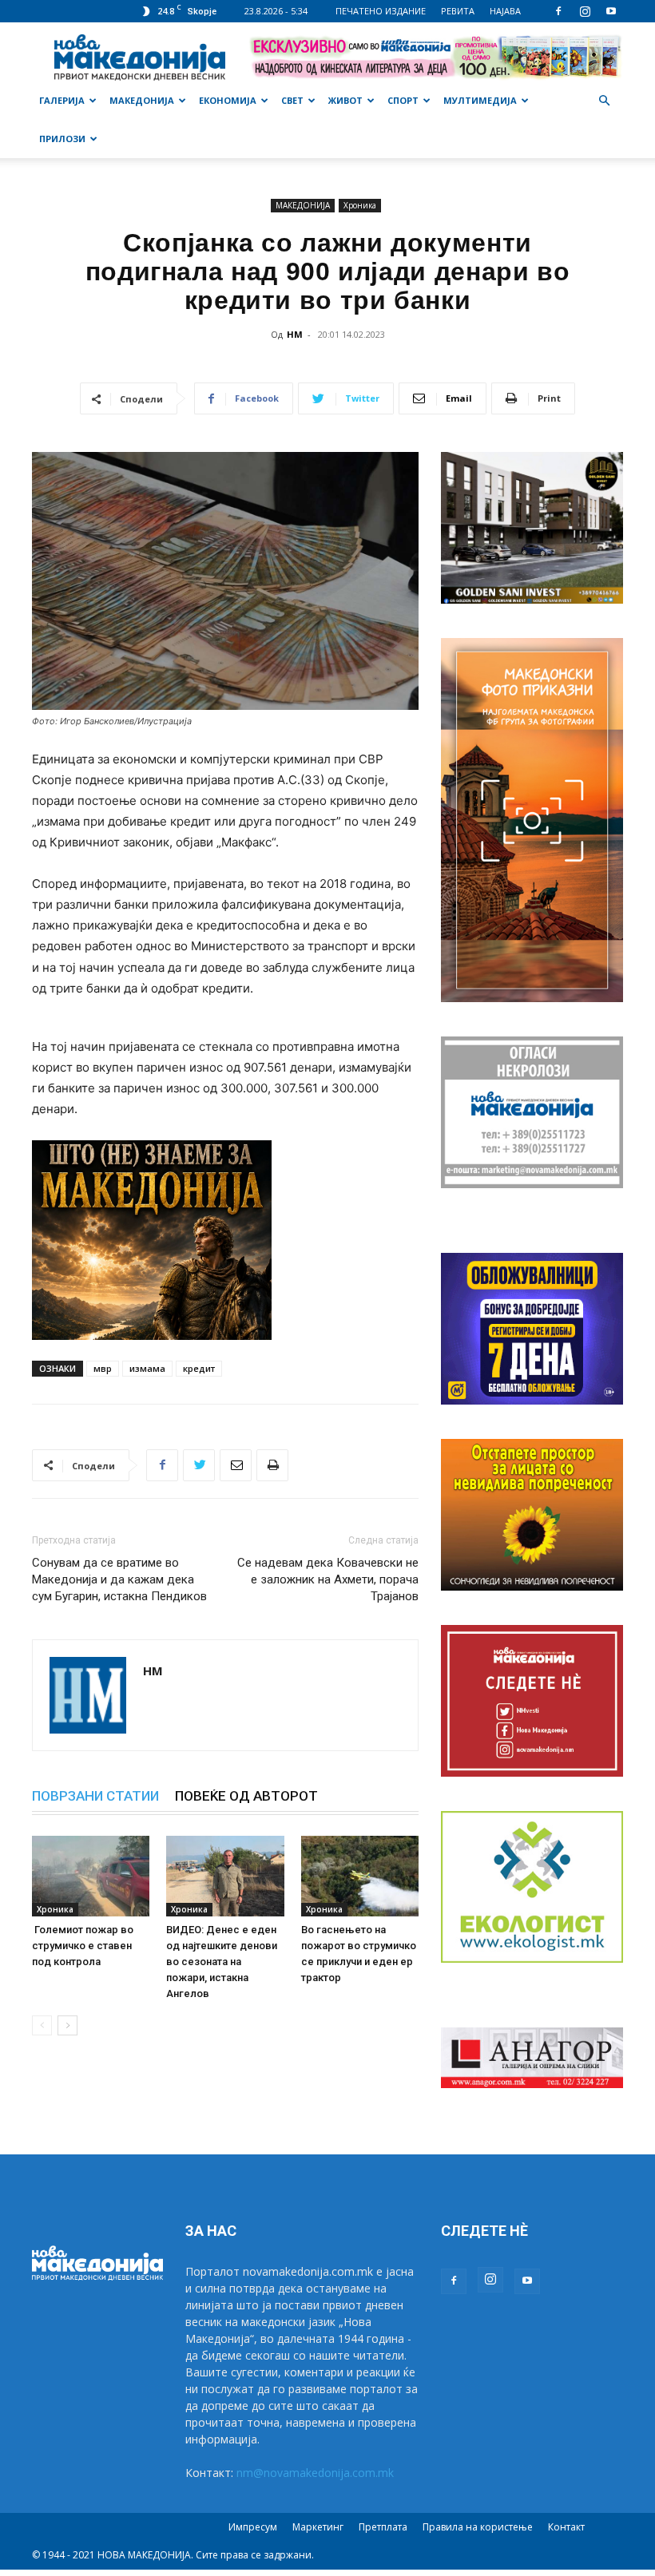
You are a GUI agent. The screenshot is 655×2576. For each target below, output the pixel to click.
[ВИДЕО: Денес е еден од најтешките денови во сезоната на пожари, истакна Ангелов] (225, 1876)
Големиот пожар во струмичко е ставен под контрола (83, 1946)
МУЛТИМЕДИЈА (480, 100)
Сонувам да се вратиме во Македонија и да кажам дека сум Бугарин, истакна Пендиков (119, 1579)
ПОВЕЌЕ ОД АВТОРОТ (246, 1796)
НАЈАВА (505, 11)
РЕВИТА (458, 11)
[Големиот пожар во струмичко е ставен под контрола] (91, 1876)
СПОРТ (403, 100)
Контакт (566, 2527)
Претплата (383, 2527)
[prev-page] (42, 2025)
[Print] (272, 1465)
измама (147, 1368)
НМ (295, 334)
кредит (199, 1368)
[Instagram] (585, 11)
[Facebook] (558, 11)
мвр (103, 1368)
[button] (604, 101)
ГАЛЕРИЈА (62, 100)
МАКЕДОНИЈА (142, 100)
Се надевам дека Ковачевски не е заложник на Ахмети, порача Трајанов (328, 1579)
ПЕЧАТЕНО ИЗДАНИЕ (381, 11)
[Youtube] (611, 11)
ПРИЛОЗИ (62, 139)
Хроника (360, 205)
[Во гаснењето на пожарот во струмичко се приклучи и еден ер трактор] (360, 1876)
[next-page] (67, 2025)
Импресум (253, 2527)
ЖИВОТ (345, 100)
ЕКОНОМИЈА (228, 100)
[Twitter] (199, 1465)
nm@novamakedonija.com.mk (315, 2473)
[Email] (236, 1465)
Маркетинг (318, 2527)
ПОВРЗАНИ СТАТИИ (95, 1796)
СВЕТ (292, 100)
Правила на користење (478, 2527)
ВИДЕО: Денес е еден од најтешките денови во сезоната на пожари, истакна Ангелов (222, 1962)
